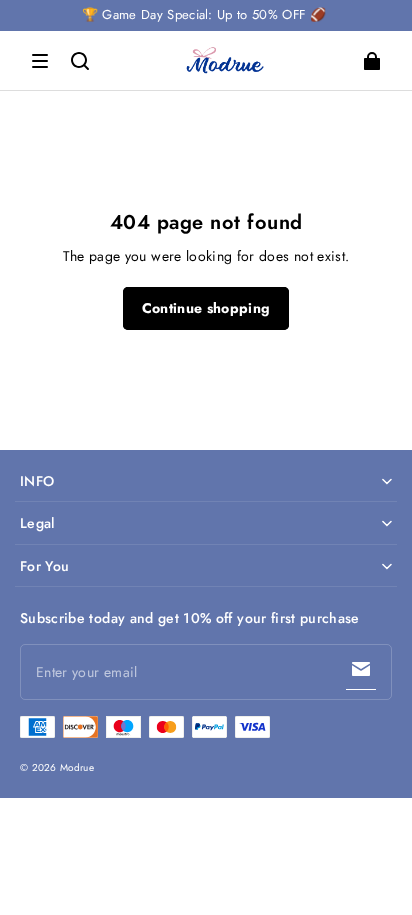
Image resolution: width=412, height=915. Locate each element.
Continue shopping (206, 308)
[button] (40, 61)
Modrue (77, 767)
